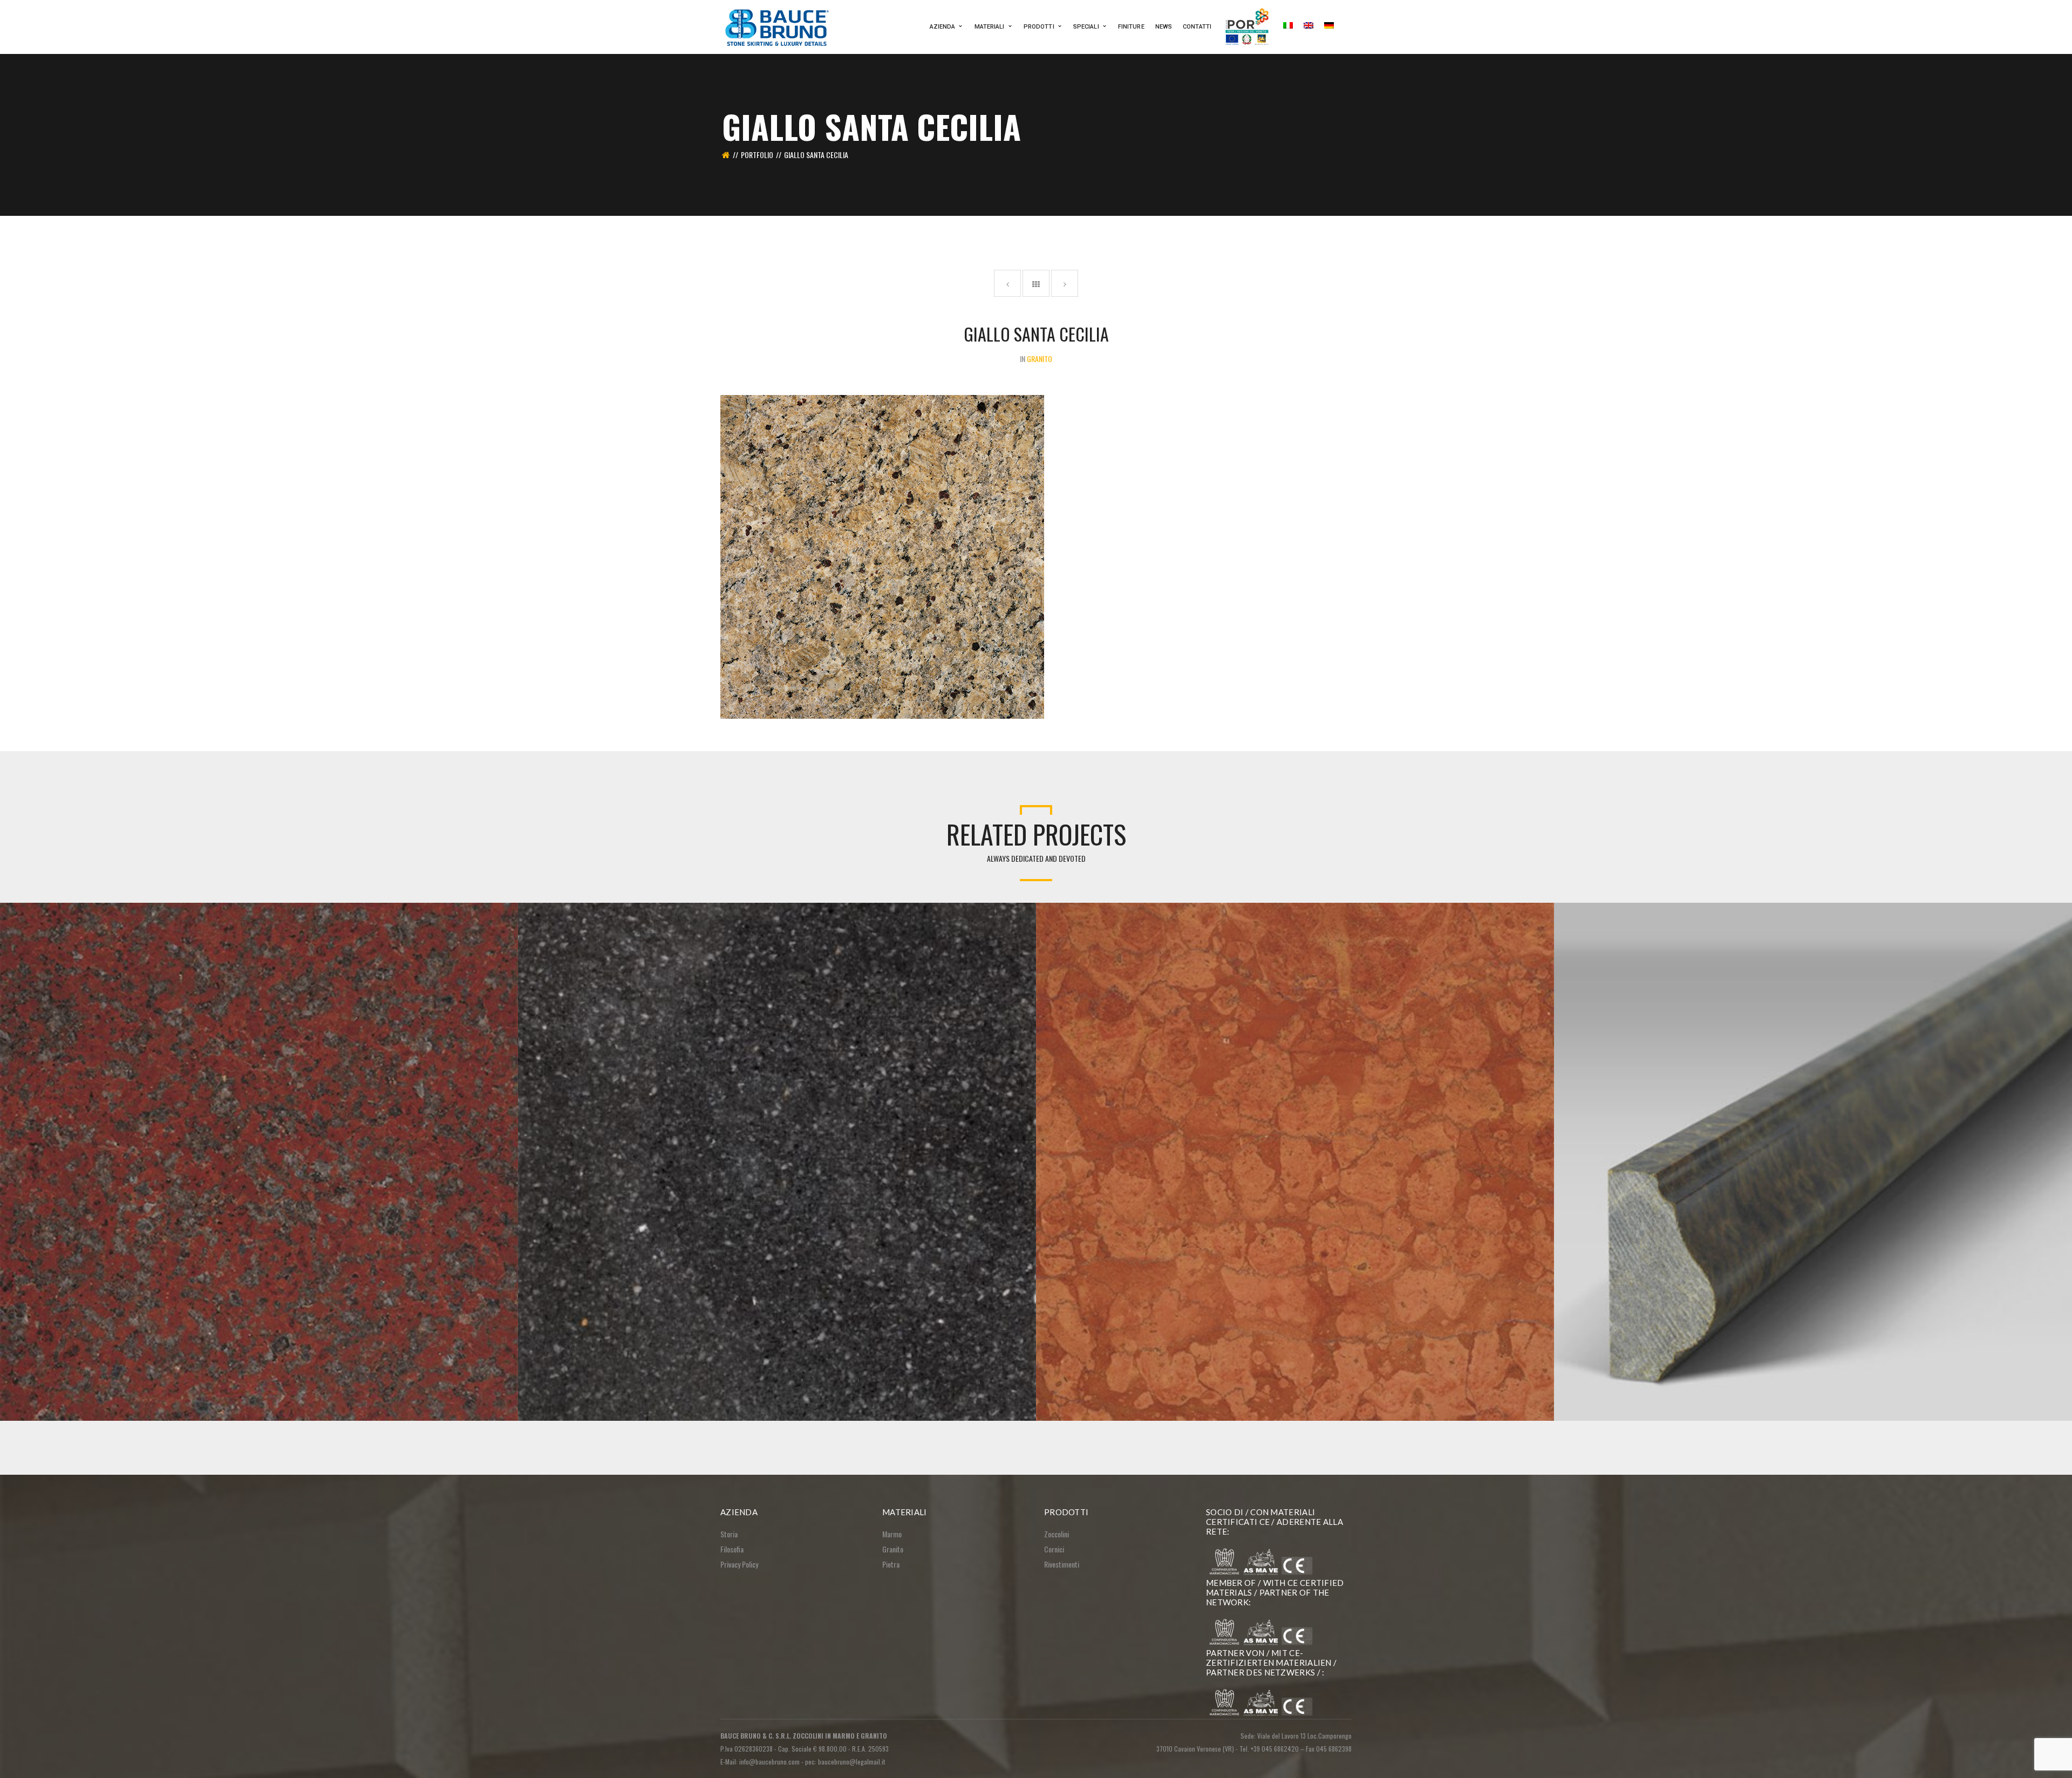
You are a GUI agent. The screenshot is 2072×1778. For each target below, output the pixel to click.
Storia (729, 1534)
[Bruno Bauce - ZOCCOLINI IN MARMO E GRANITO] (778, 26)
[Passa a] (1288, 27)
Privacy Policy (739, 1564)
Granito (893, 1549)
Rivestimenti (1062, 1564)
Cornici (1054, 1549)
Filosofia (732, 1549)
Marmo (892, 1534)
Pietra (891, 1564)
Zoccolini (1057, 1534)
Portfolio (757, 155)
